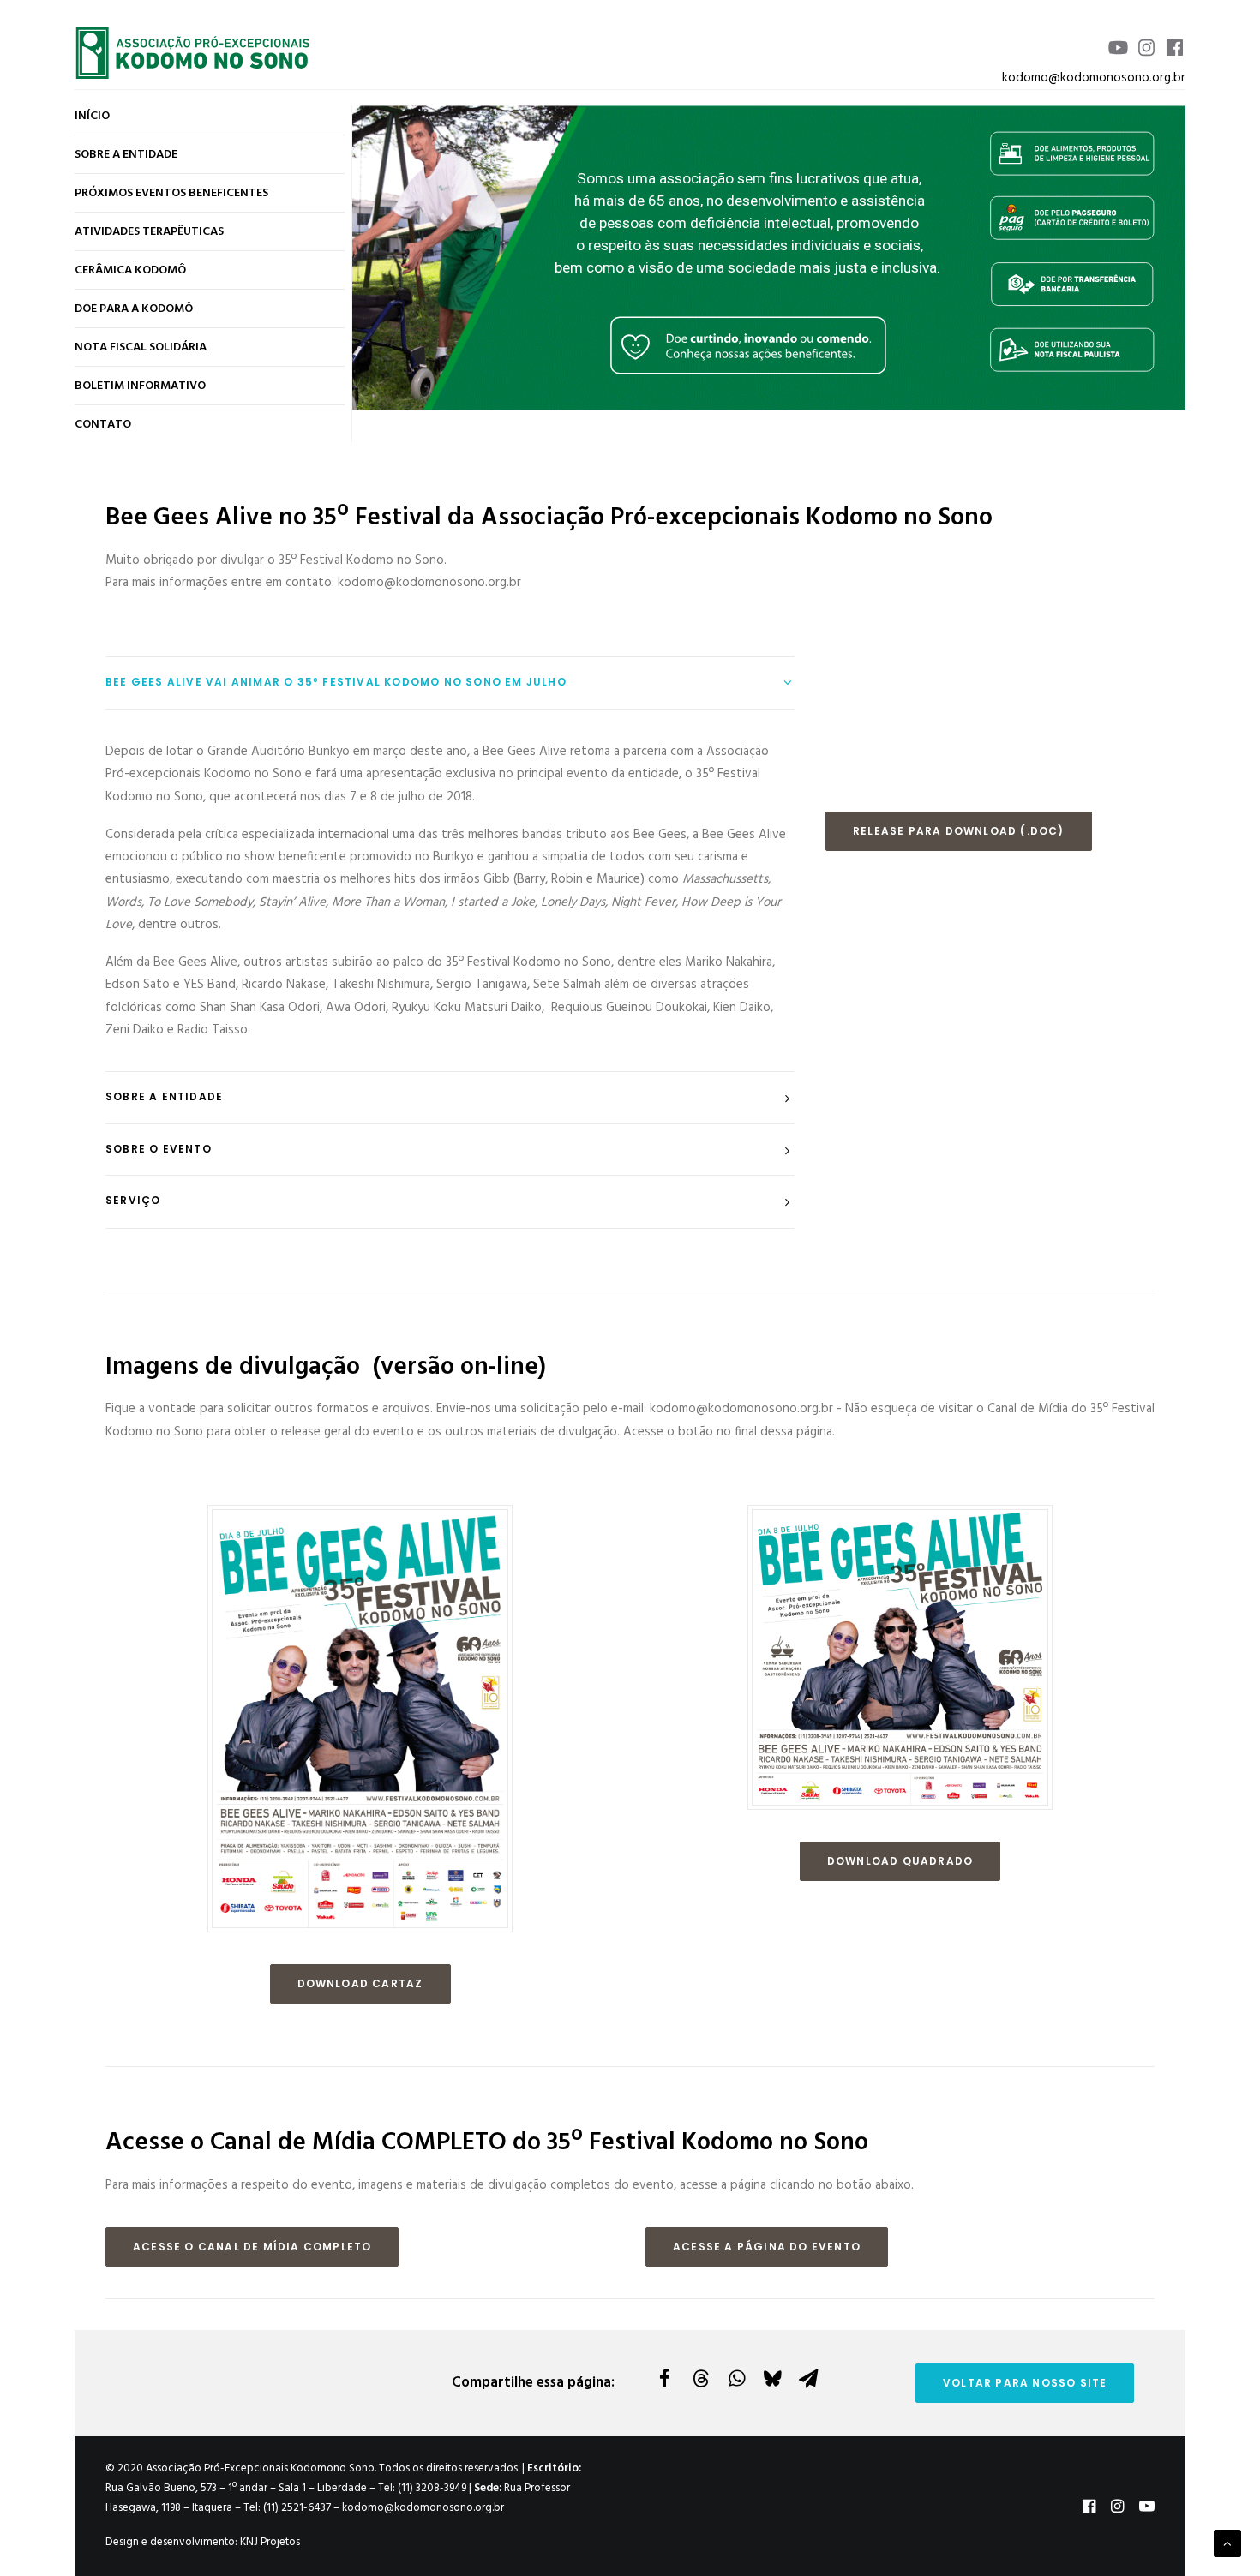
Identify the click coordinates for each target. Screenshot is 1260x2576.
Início (92, 116)
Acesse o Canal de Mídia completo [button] (252, 2247)
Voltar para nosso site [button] (1025, 2383)
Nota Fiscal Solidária (141, 347)
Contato (103, 425)
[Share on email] (808, 2378)
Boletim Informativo (140, 386)
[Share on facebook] (664, 2378)
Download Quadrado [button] (900, 1861)
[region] (769, 257)
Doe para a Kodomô (134, 309)
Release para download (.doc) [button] (959, 831)
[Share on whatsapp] (736, 2378)
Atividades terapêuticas (149, 232)
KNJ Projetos (270, 2542)
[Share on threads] (700, 2378)
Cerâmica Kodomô (130, 270)
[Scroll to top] (1227, 2543)
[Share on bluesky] (772, 2378)
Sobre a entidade (126, 155)
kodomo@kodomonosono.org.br (1094, 78)
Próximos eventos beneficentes (171, 193)
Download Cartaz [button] (360, 1983)
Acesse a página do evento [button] (767, 2247)
